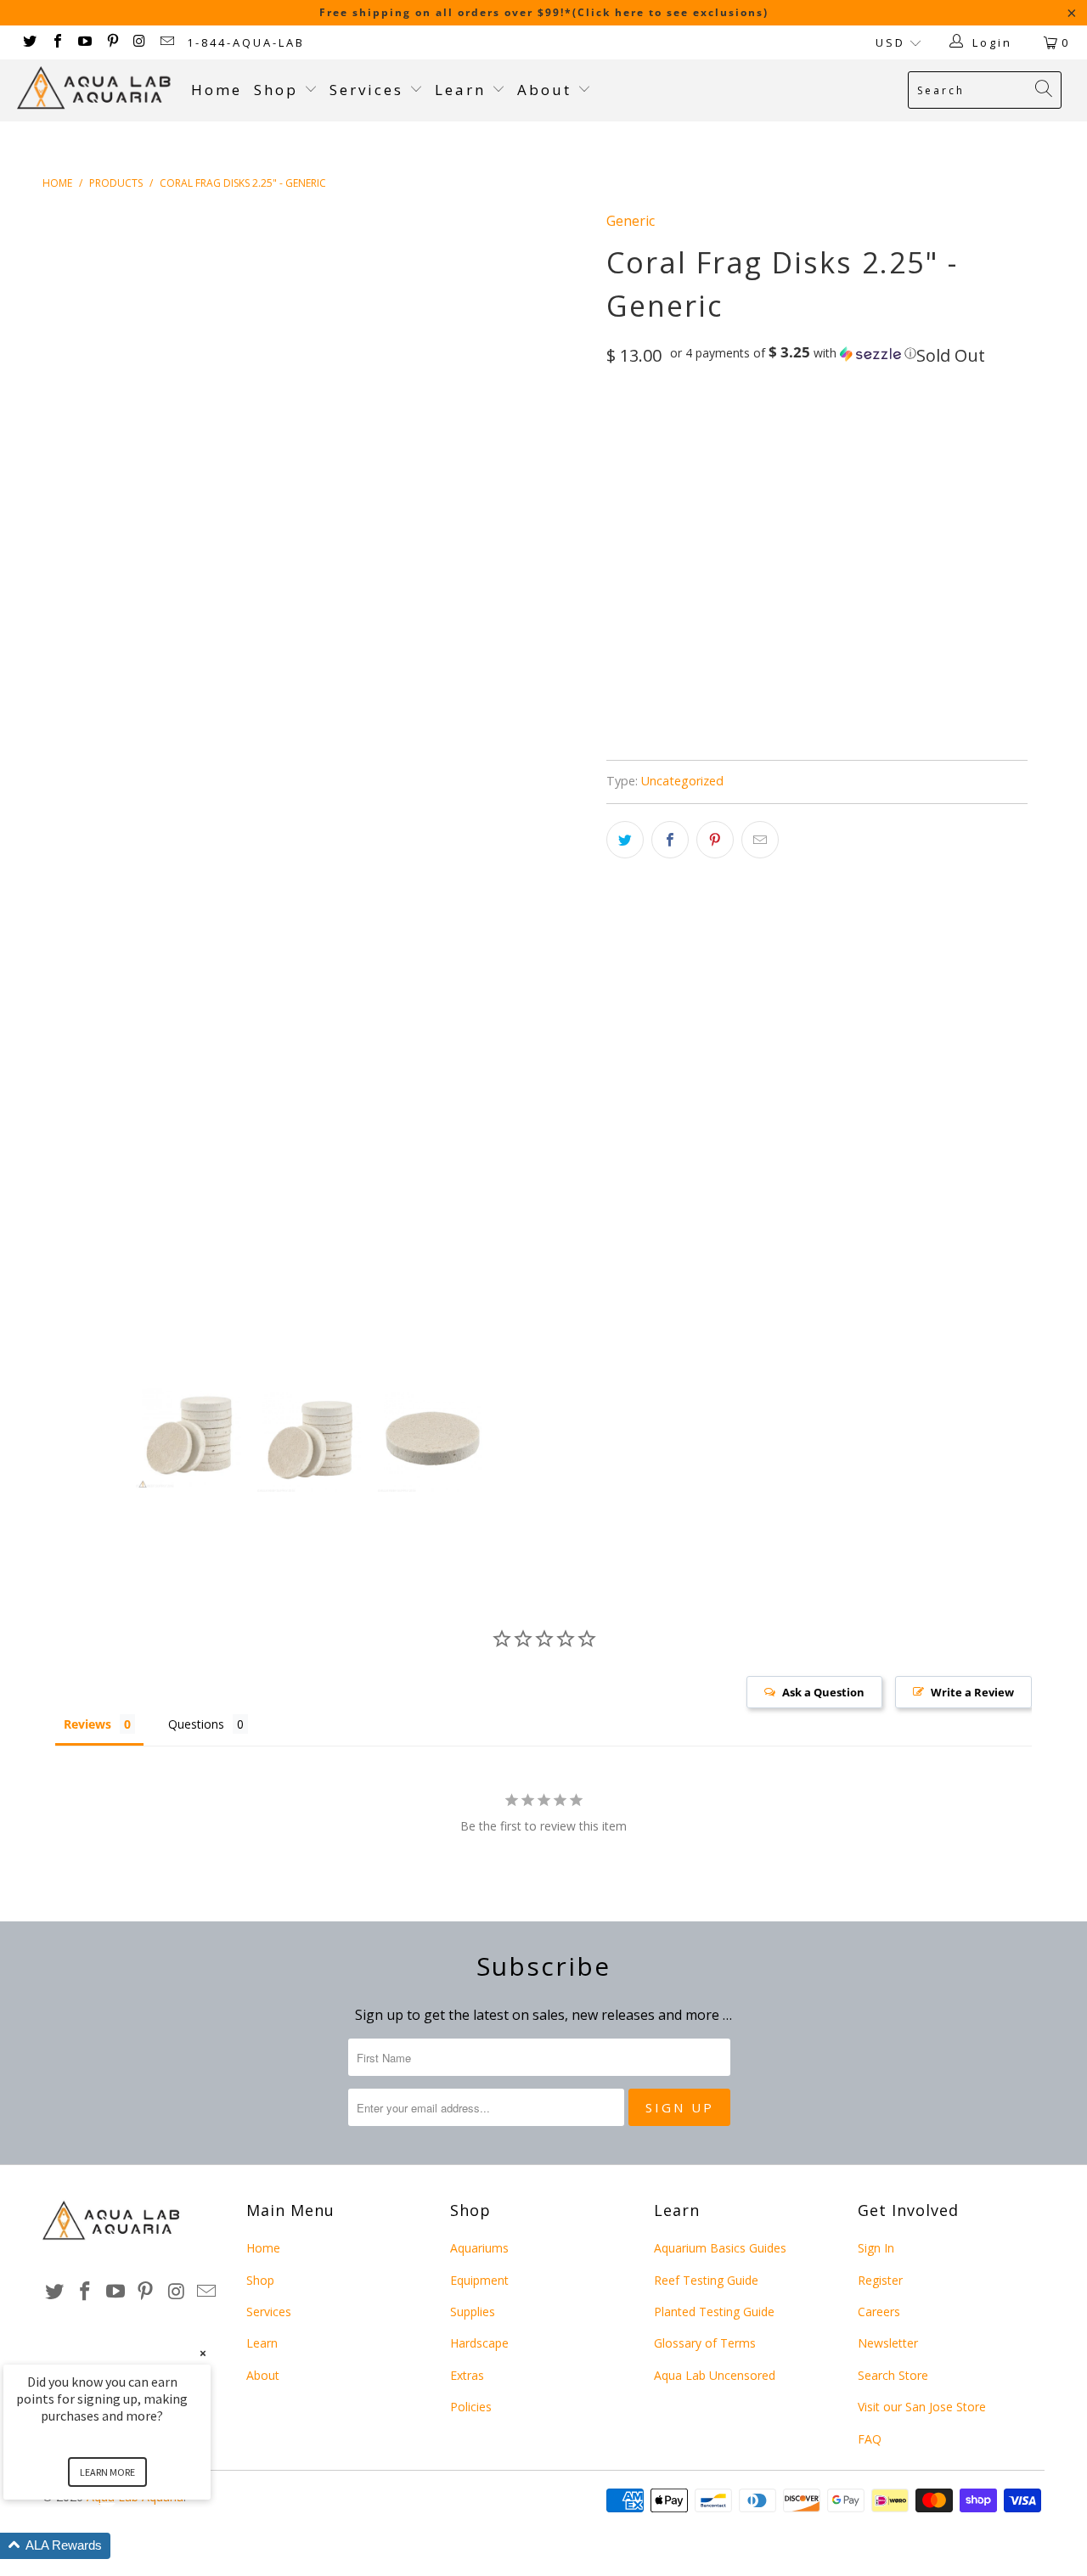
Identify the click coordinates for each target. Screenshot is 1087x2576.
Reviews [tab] (87, 1724)
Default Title (656, 426)
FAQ (870, 2439)
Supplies (473, 2312)
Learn (463, 90)
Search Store (893, 2375)
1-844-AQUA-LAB (246, 42)
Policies (471, 2407)
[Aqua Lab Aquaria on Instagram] (139, 42)
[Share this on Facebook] (670, 840)
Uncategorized (682, 781)
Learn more (107, 2472)
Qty (617, 475)
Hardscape (479, 2343)
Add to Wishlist (715, 662)
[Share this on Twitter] (625, 840)
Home (217, 90)
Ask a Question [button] (823, 1692)
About (547, 90)
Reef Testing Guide (706, 2280)
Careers (879, 2312)
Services (369, 90)
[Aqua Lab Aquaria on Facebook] (56, 42)
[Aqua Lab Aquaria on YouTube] (84, 42)
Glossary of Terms (705, 2343)
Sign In (876, 2248)
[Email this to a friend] (760, 840)
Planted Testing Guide (714, 2312)
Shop (276, 90)
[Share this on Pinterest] (715, 840)
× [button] (203, 2353)
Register (880, 2280)
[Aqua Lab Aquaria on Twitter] (29, 42)
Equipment (479, 2280)
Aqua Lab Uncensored (715, 2375)
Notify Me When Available (744, 741)
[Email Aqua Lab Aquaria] (166, 42)
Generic (631, 221)
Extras (467, 2375)
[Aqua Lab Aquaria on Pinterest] (111, 42)
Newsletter (888, 2343)
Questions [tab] (196, 1724)
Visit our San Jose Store (922, 2407)
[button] (793, 353)
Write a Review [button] (972, 1692)
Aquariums (479, 2248)
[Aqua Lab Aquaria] (96, 88)
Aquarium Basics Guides (720, 2248)
